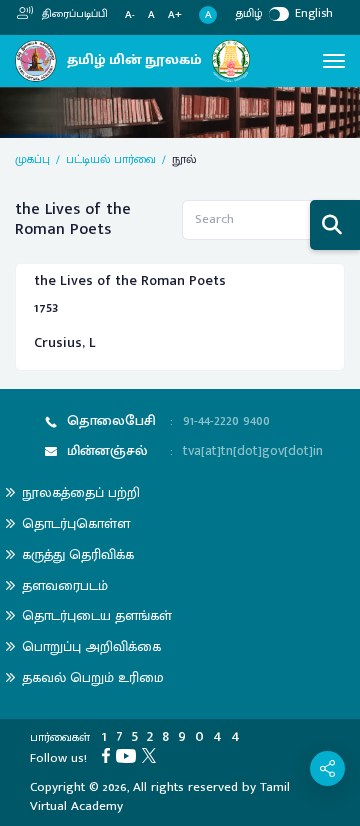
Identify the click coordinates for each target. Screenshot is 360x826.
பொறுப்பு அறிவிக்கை (91, 646)
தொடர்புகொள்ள (76, 523)
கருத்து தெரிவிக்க (78, 554)
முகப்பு (32, 159)
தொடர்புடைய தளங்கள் (97, 615)
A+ (175, 15)
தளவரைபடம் (65, 585)
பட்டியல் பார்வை (111, 159)
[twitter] (152, 755)
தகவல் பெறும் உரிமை (93, 677)
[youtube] (129, 755)
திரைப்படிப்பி (73, 14)
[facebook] (109, 755)
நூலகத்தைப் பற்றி (81, 492)
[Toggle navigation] (334, 61)
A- (130, 15)
